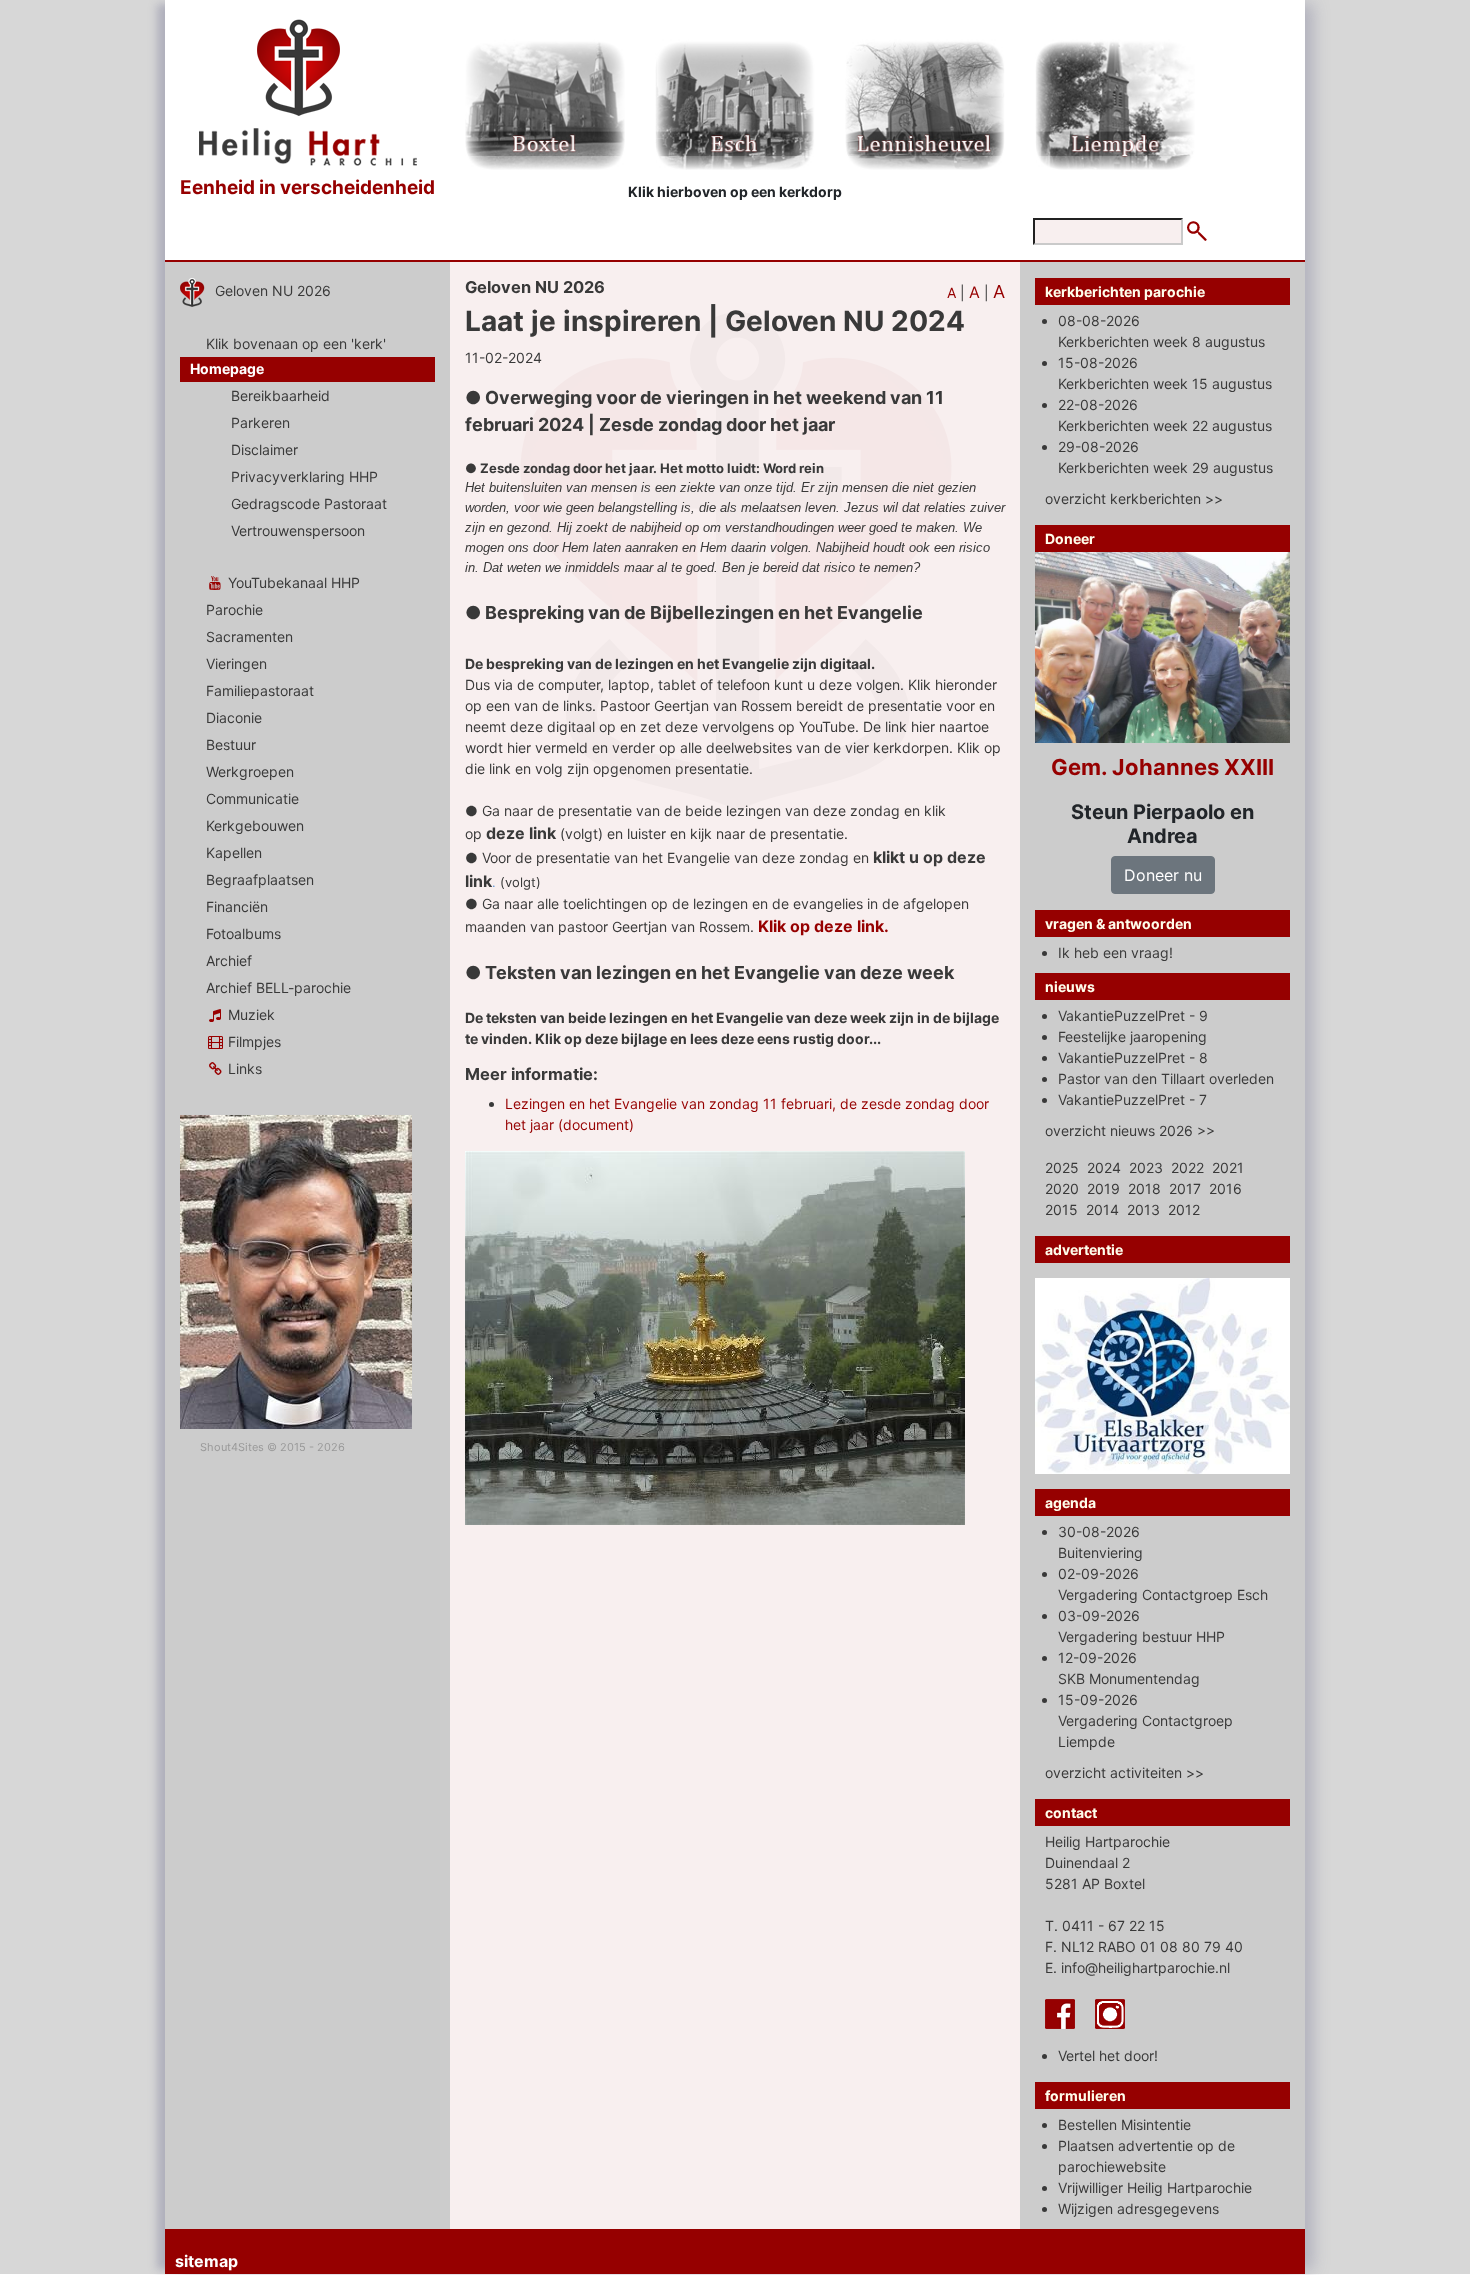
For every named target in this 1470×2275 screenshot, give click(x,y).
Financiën (237, 906)
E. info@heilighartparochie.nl (1137, 1967)
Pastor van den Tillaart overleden (1166, 1078)
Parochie (234, 609)
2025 (1062, 1167)
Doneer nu (1163, 875)
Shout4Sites (232, 1447)
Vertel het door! (1108, 2055)
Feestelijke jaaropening (1132, 1036)
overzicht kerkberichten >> (1134, 498)
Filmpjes (252, 1041)
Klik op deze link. (823, 926)
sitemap (206, 2261)
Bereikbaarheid (280, 395)
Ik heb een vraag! (1115, 952)
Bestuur (231, 744)
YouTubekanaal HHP (292, 582)
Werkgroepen (250, 771)
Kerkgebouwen (255, 825)
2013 (1143, 1209)
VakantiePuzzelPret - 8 (1133, 1057)
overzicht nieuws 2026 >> (1130, 1130)
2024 (1104, 1167)
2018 (1144, 1188)
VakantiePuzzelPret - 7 (1132, 1099)
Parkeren (260, 422)
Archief (229, 960)
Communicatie (252, 798)
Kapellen (234, 852)
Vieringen (236, 663)
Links (243, 1068)
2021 (1228, 1167)
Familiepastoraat (260, 690)
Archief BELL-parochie (278, 987)
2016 (1225, 1188)
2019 (1103, 1188)
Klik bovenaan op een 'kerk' (296, 343)
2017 (1185, 1188)
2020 (1062, 1188)
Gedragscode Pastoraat (309, 503)
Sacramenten (249, 636)
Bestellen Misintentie (1124, 2124)
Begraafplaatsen (260, 879)
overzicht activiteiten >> (1124, 1772)
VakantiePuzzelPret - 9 (1133, 1015)
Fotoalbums (243, 933)
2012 (1184, 1209)
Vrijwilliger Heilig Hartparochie (1155, 2187)
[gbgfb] (558, 833)
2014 (1102, 1209)
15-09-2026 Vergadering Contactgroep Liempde (1145, 1720)
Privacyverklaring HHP (304, 476)
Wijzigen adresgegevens (1138, 2208)
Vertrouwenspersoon (298, 530)
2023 (1146, 1167)
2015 (1061, 1209)
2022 (1187, 1167)
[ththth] (871, 857)
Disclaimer (264, 449)
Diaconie (234, 717)
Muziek (249, 1014)
